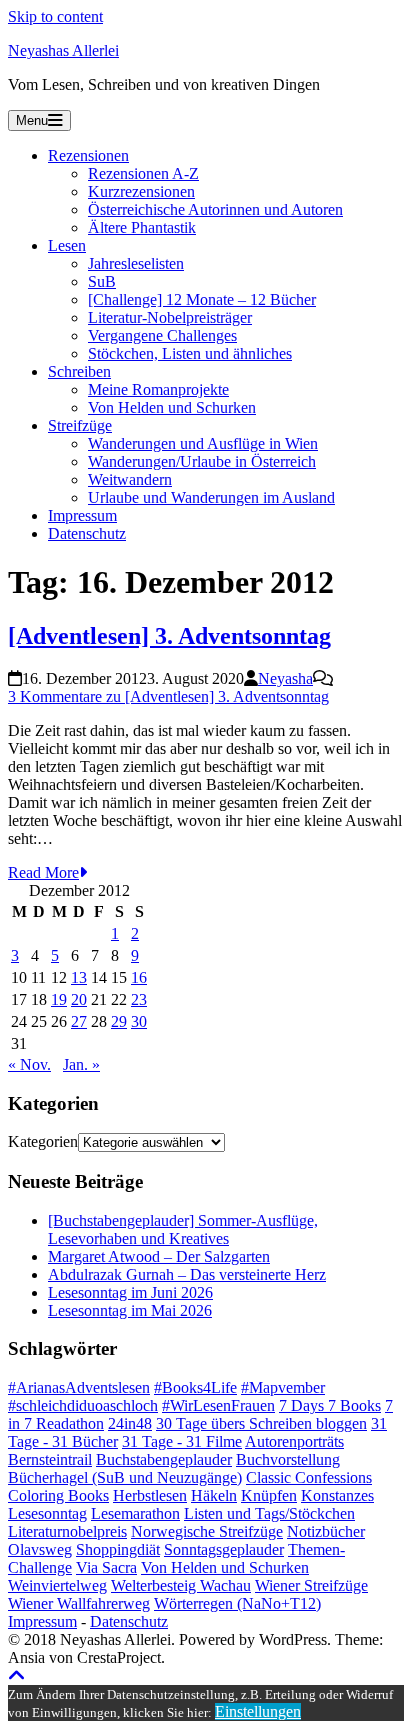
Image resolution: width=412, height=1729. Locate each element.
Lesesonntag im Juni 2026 (130, 1292)
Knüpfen (269, 1495)
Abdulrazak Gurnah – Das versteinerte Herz (187, 1274)
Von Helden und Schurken (172, 407)
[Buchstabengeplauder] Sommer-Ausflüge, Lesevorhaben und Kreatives (183, 1229)
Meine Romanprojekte (158, 389)
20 (79, 999)
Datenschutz (87, 533)
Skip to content (55, 16)
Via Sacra (106, 1567)
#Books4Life (195, 1387)
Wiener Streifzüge (311, 1585)
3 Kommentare (168, 696)
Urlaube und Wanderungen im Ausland (211, 497)
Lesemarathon (135, 1513)
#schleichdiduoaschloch (83, 1405)
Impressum (82, 515)
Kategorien (43, 1141)
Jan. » (81, 1064)
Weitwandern (130, 479)
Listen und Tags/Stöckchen (269, 1513)
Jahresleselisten (136, 263)
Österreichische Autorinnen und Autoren (215, 209)
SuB (102, 281)
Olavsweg (40, 1549)
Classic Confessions (309, 1477)
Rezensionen (88, 155)
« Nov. (29, 1064)
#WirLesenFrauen (218, 1405)
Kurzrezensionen (141, 191)
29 (119, 1021)
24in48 (130, 1423)
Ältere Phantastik (142, 227)
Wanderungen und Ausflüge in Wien (203, 443)
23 (139, 999)
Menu (32, 120)
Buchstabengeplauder (164, 1459)
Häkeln (214, 1495)
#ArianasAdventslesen (79, 1387)
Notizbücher (326, 1531)
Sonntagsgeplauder (224, 1549)
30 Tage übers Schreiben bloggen (261, 1423)
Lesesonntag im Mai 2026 (130, 1310)
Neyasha (285, 678)
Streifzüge (80, 425)
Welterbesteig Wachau (181, 1585)
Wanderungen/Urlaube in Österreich (202, 461)
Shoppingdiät (118, 1549)
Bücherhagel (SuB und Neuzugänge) (125, 1477)
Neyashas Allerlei (63, 50)
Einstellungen (258, 1711)
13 (79, 977)
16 (139, 977)
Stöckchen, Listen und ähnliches (190, 353)
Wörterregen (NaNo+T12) (237, 1603)
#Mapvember (283, 1387)
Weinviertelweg (57, 1585)
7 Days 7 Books (330, 1405)
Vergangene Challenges (162, 335)
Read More (43, 872)
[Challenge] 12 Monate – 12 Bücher (202, 299)
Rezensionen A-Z (143, 173)
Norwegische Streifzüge (207, 1531)
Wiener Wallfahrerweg (79, 1603)
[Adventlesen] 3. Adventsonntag (169, 636)
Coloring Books (58, 1495)
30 (139, 1021)
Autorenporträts (294, 1441)
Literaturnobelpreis (67, 1531)
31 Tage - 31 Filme (182, 1441)
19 (59, 999)
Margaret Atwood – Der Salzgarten (159, 1256)
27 (79, 1021)
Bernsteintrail (50, 1459)
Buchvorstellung (288, 1459)
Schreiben (79, 371)
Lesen (67, 245)
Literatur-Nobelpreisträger (170, 317)
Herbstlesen (150, 1495)
